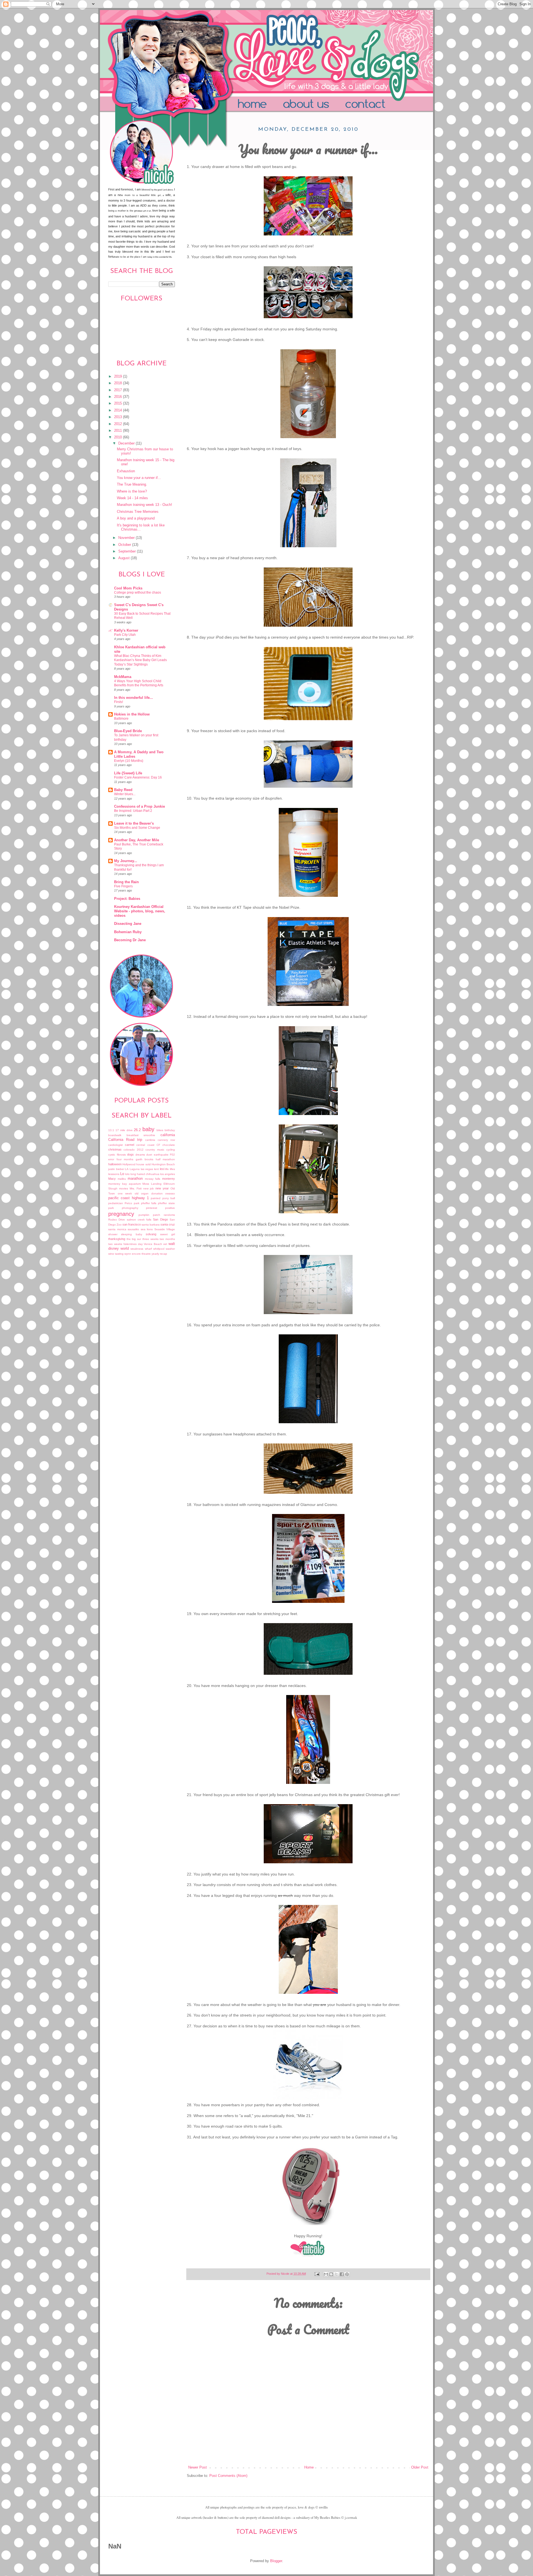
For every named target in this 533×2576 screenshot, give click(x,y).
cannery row (166, 1140)
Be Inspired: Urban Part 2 (133, 811)
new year (162, 1188)
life (167, 1169)
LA (127, 1169)
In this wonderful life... (134, 698)
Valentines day (133, 1244)
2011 (119, 431)
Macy (112, 1179)
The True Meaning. (132, 484)
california (168, 1135)
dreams (140, 1155)
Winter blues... (125, 794)
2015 (119, 403)
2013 (119, 417)
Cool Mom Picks (128, 588)
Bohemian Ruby (128, 932)
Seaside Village (165, 1229)
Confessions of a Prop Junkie (139, 807)
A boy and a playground (136, 518)
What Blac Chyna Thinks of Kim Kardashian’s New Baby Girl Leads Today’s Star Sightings (140, 660)
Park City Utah (125, 635)
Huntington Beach (163, 1164)
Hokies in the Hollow (132, 714)
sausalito (133, 1229)
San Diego (160, 1219)
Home (254, 105)
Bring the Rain (126, 882)
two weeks (115, 1244)
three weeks (150, 1239)
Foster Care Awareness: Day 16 (138, 777)
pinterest (152, 1208)
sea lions (147, 1229)
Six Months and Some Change (137, 828)
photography (130, 1208)
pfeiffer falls (149, 1203)
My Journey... (126, 861)
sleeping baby (131, 1234)
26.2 (137, 1130)
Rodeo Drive (117, 1220)
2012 (119, 424)
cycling (171, 1150)
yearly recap (159, 1254)
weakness (137, 1249)
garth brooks (145, 1159)
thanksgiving (117, 1239)
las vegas (147, 1169)
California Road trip (125, 1140)
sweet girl (168, 1234)
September (128, 551)
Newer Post (198, 2467)
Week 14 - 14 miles (132, 498)
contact (381, 105)
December (127, 443)
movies (124, 1188)
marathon (135, 1179)
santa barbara (151, 1225)
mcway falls (153, 1179)
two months (167, 1239)
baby (148, 1129)
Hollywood (129, 1164)
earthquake (161, 1155)
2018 (119, 383)
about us (316, 105)
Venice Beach (153, 1244)
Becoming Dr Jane (130, 940)
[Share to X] (336, 2274)
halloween (115, 1164)
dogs (130, 1154)
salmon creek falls (139, 1220)
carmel (130, 1145)
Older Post (420, 2467)
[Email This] (326, 2274)
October (125, 545)
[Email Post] (317, 2274)
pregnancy (121, 1214)
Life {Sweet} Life (128, 773)
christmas (115, 1149)
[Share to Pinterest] (347, 2274)
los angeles (168, 1174)
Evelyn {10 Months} (129, 761)
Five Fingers (123, 886)
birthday (170, 1130)
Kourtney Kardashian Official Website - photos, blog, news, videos (140, 911)
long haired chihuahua (145, 1174)
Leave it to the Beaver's (134, 823)
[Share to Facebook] (342, 2274)
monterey (169, 1179)
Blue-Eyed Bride (128, 731)
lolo (127, 1174)
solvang (151, 1234)
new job (149, 1188)
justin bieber (116, 1169)
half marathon (165, 1159)
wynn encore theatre (138, 1254)
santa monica (117, 1229)
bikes (160, 1130)
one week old (128, 1193)
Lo (122, 1174)
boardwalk (115, 1135)
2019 (119, 376)
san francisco (132, 1224)
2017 (119, 390)
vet (165, 1244)
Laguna (135, 1169)
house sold (143, 1164)
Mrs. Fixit (136, 1188)
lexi (162, 1169)
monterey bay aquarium (125, 1184)
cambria (150, 1140)
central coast (145, 1145)
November (127, 538)
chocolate (169, 1145)
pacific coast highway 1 (129, 1198)
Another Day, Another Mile (137, 840)
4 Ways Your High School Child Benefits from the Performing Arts (139, 683)
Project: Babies (127, 899)
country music (155, 1150)
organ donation (152, 1193)
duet (149, 1155)
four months (125, 1159)
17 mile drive (124, 1130)
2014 (119, 410)
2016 (119, 397)
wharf (148, 1249)
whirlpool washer (164, 1249)
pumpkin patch (149, 1215)
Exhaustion (126, 471)
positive (170, 1208)
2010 (119, 437)
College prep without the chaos (138, 592)
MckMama (123, 677)
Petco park (132, 1203)
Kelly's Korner (126, 631)
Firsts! (119, 702)
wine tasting (116, 1254)
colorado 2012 (133, 1150)
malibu (122, 1179)
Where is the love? (132, 491)
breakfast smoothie (141, 1135)
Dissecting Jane (128, 924)
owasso (170, 1193)
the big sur (134, 1239)
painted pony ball (163, 1198)
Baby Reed (123, 790)
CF (158, 1145)
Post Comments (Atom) (228, 2476)
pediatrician (116, 1203)
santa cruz (168, 1224)
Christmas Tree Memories (138, 512)
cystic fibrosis (117, 1155)
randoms (169, 1215)
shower (113, 1234)
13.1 (111, 1130)
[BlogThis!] (331, 2274)
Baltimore (121, 719)
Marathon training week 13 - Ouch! (144, 505)
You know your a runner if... (139, 478)
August (125, 558)
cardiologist (115, 1145)
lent (156, 1169)
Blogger (276, 2561)
